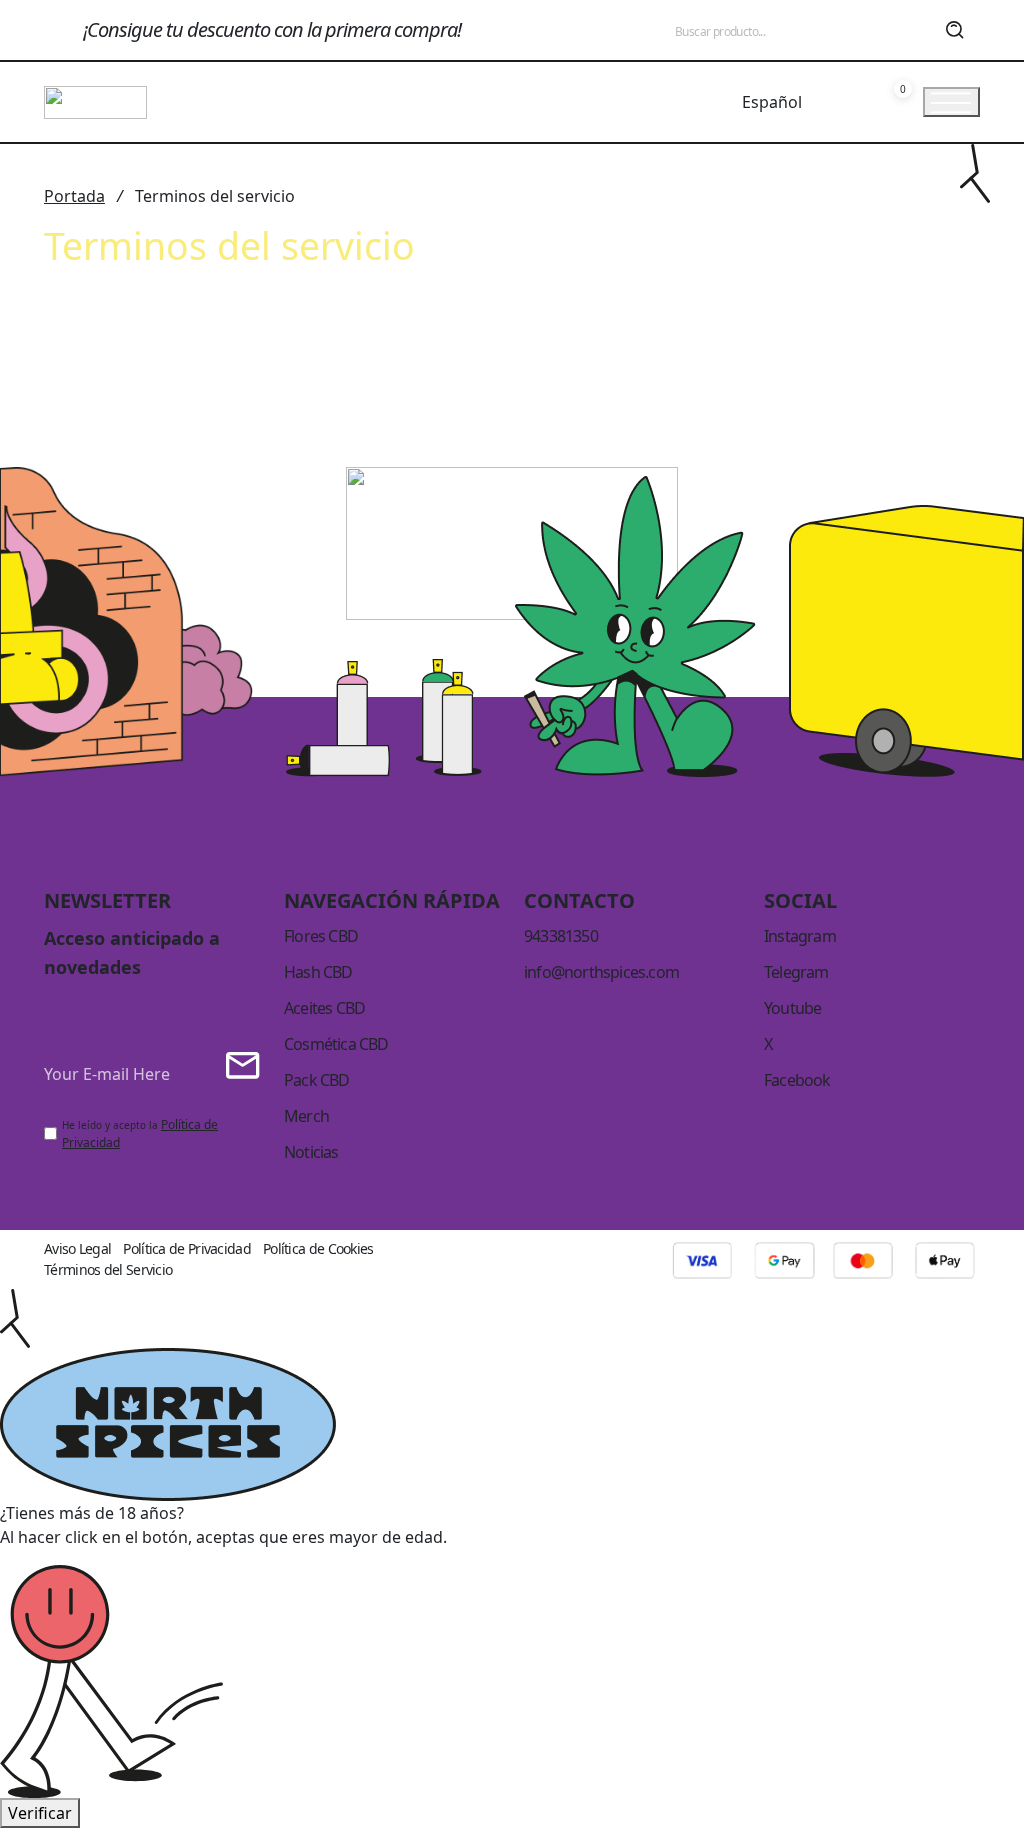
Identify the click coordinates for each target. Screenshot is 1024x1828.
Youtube (792, 1008)
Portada (74, 196)
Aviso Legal (77, 1248)
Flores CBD (321, 936)
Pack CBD (317, 1080)
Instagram (800, 936)
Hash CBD (318, 972)
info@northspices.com (601, 972)
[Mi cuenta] (853, 102)
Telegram (796, 972)
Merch (306, 1116)
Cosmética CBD (336, 1044)
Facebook (797, 1080)
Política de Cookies (318, 1248)
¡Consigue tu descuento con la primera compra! (272, 29)
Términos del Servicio (108, 1269)
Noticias (311, 1152)
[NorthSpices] (95, 100)
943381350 (561, 936)
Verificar (40, 1813)
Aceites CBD (324, 1008)
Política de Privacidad (187, 1248)
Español (772, 102)
